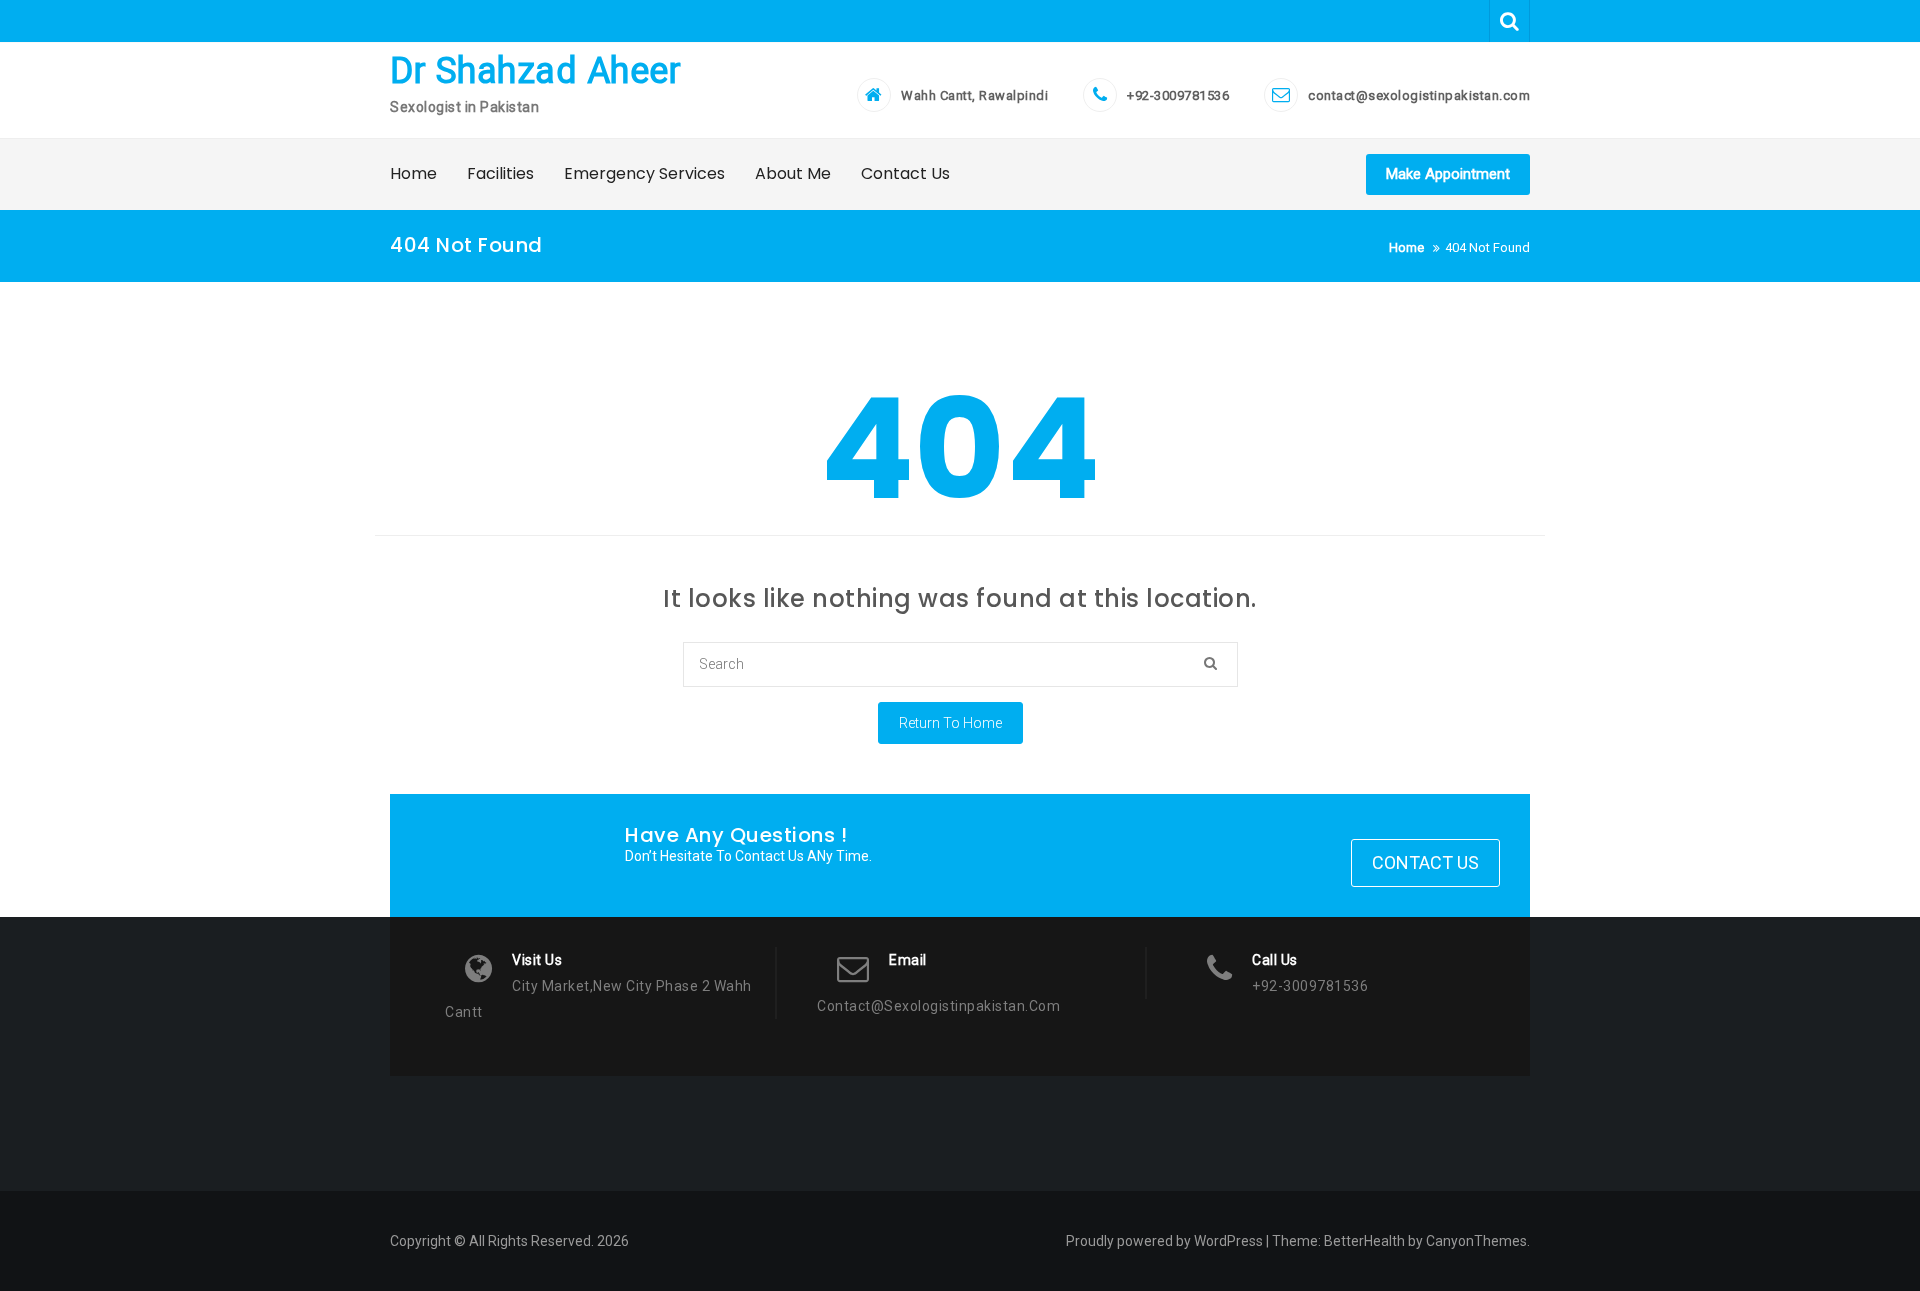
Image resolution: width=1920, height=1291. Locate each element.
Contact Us (905, 173)
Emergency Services (644, 173)
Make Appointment (1448, 174)
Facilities (500, 173)
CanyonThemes (1476, 1241)
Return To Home (950, 723)
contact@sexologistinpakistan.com (1419, 95)
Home (413, 173)
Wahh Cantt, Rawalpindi (974, 95)
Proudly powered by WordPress (1164, 1241)
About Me (793, 173)
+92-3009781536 (1178, 95)
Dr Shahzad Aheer (535, 71)
